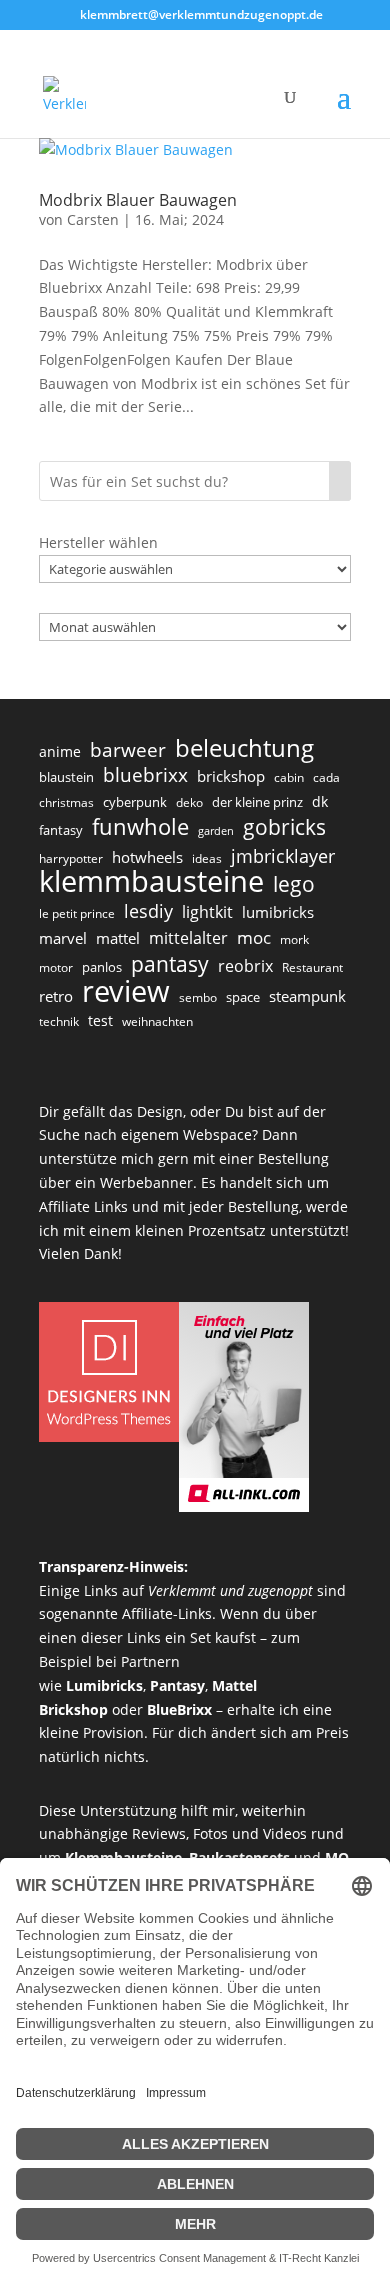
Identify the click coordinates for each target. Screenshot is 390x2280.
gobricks (284, 828)
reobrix (245, 966)
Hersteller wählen (98, 542)
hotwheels (147, 857)
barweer (128, 751)
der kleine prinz (257, 802)
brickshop (231, 776)
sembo (198, 997)
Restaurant (312, 967)
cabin (289, 777)
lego (294, 884)
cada (326, 777)
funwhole (140, 827)
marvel (63, 938)
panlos (102, 967)
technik (59, 1021)
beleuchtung (244, 748)
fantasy (61, 830)
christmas (66, 802)
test (100, 1020)
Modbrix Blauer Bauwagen (138, 200)
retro (56, 996)
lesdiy (148, 911)
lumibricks (278, 912)
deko (189, 802)
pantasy (170, 964)
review (126, 992)
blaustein (66, 777)
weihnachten (157, 1021)
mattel (118, 938)
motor (56, 967)
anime (60, 751)
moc (254, 937)
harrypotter (71, 858)
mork (294, 939)
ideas (207, 858)
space (243, 997)
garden (216, 831)
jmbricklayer (283, 856)
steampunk (307, 996)
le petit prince (77, 913)
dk (320, 801)
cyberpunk (135, 802)
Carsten (93, 219)
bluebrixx (145, 776)
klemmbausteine (151, 882)
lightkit (207, 912)
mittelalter (188, 938)
